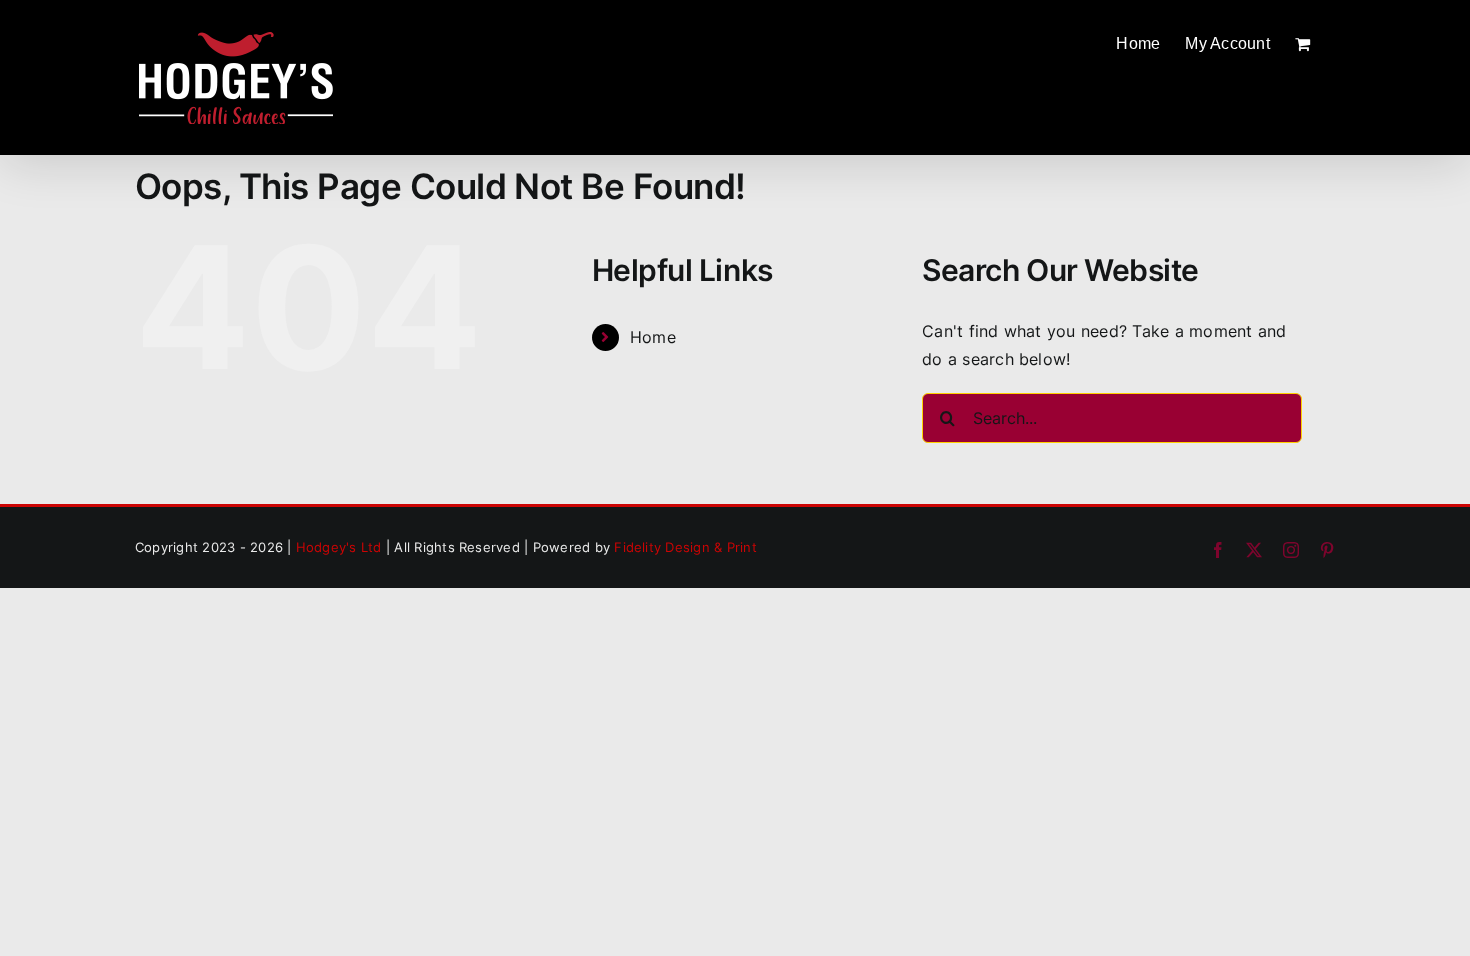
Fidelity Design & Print (685, 547)
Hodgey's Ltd (339, 547)
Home (653, 337)
